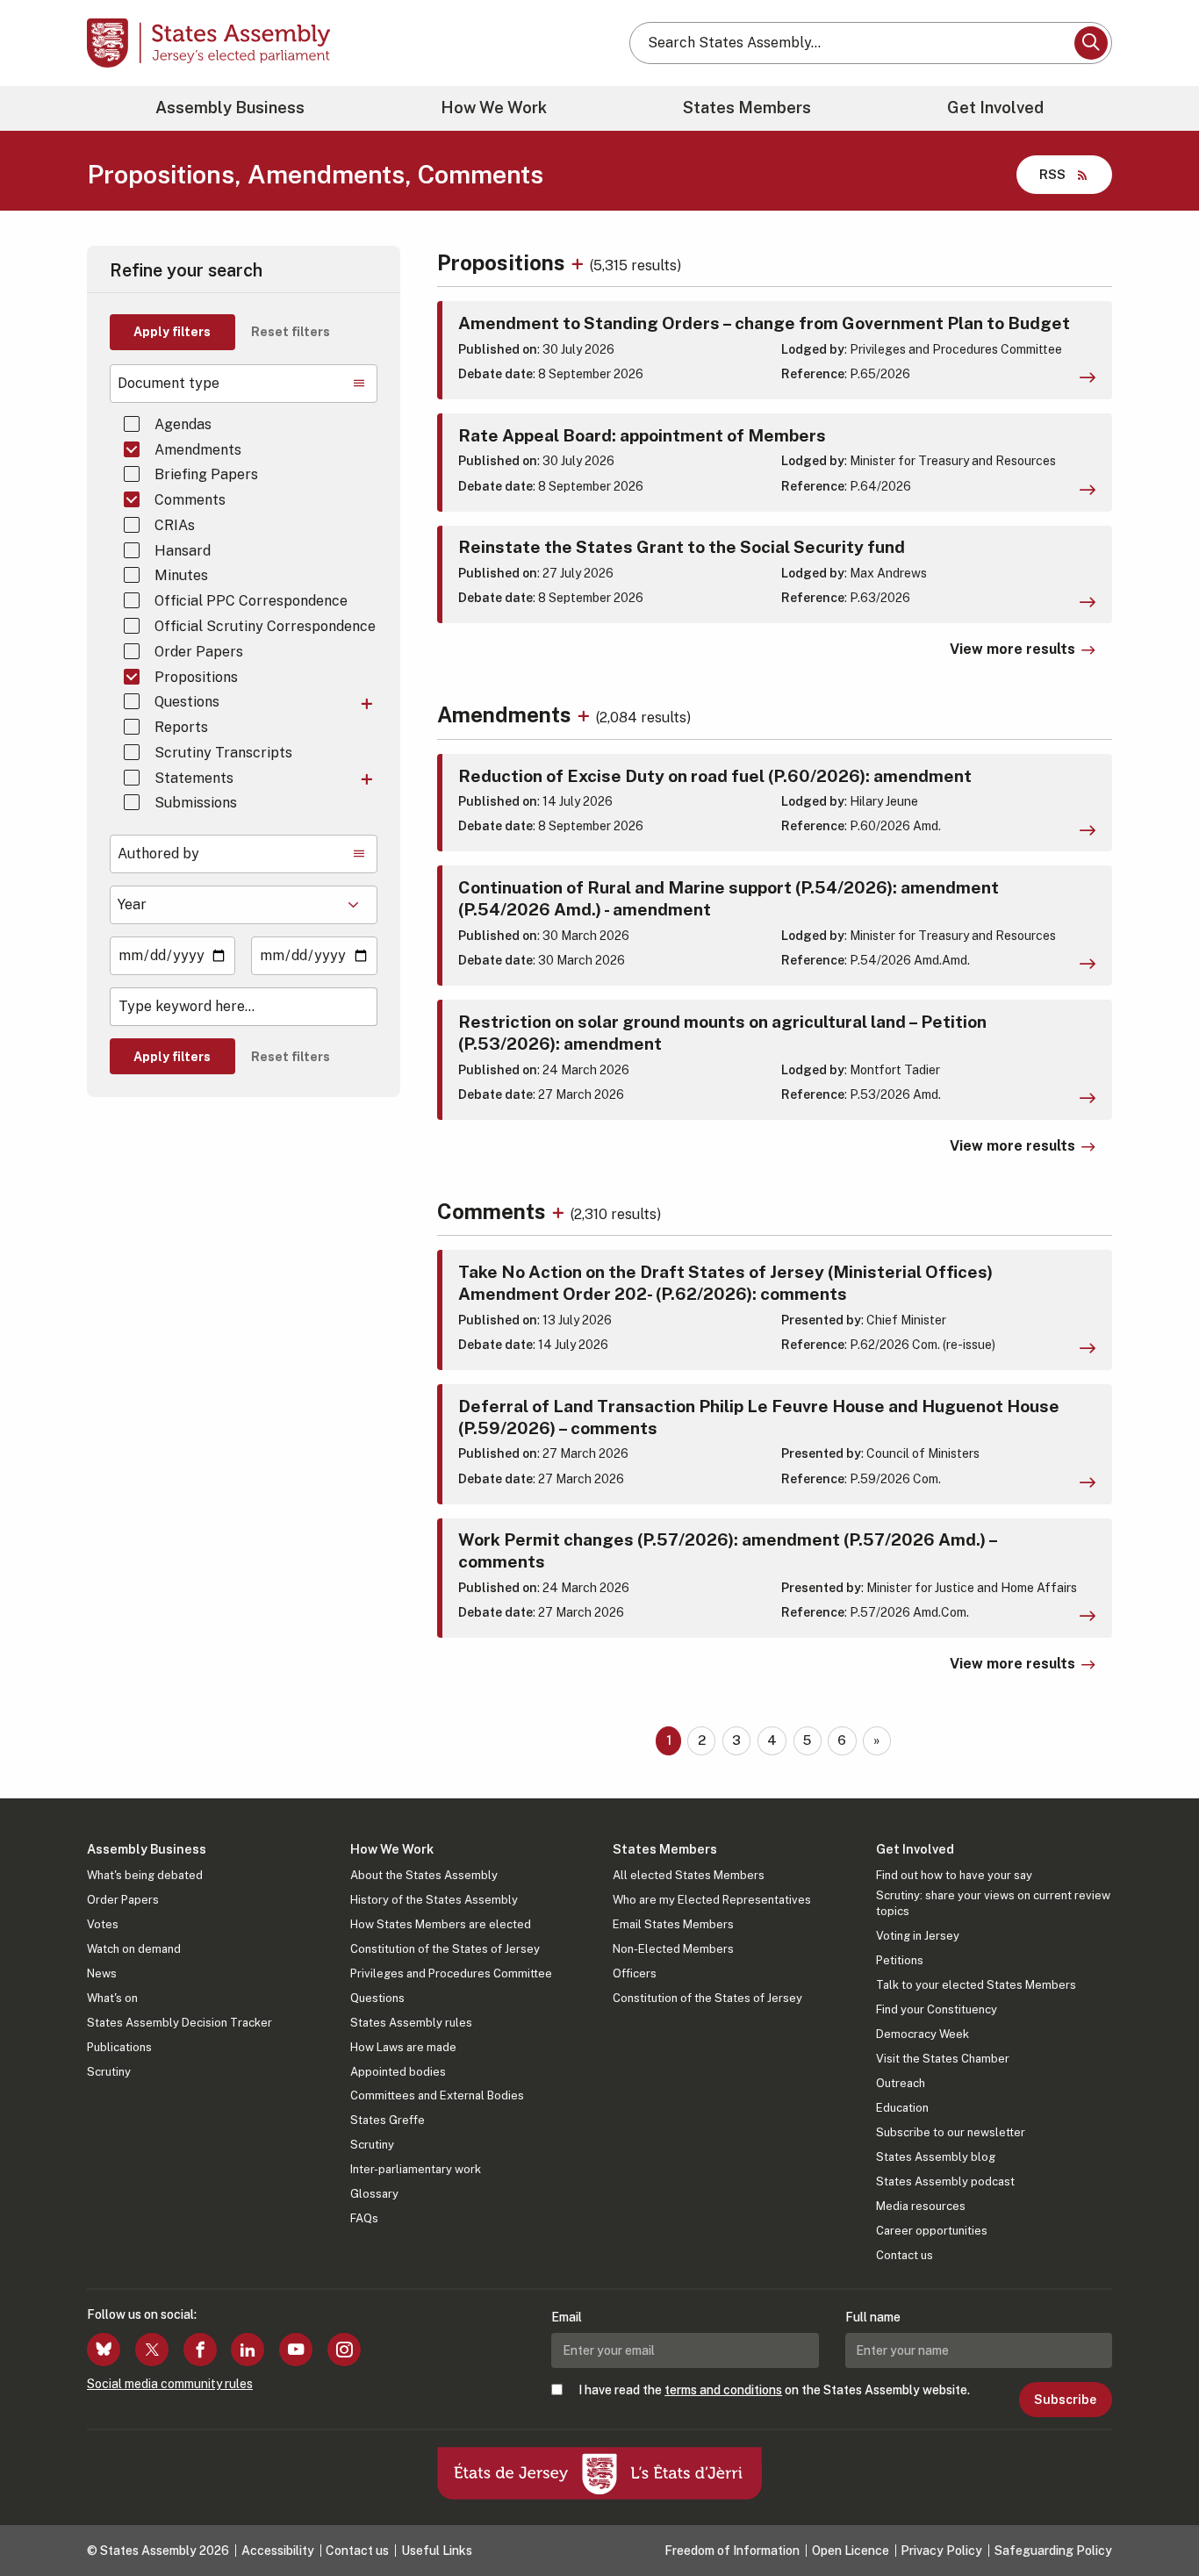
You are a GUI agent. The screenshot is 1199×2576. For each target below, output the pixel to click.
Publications (119, 2047)
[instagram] (344, 2350)
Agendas (183, 424)
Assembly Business (230, 108)
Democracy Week (923, 2034)
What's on (112, 1998)
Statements (194, 778)
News (102, 1973)
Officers (635, 1973)
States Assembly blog (936, 2157)
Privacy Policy (941, 2551)
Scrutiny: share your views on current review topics (993, 1903)
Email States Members (673, 1924)
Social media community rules (170, 2384)
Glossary (374, 2194)
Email (567, 2317)
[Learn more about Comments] (560, 1211)
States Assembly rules (411, 2023)
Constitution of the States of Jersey (445, 1949)
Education (902, 2108)
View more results (1012, 649)
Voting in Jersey (918, 1936)
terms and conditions (723, 2390)
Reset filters (291, 332)
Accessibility (278, 2551)
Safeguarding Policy (1053, 2551)
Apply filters (172, 332)
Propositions (196, 677)
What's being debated (145, 1875)
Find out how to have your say (954, 1875)
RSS (1052, 174)
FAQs (364, 2218)
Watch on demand (134, 1949)
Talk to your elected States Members (976, 1985)
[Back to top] (1156, 2516)
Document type (169, 383)
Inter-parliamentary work (416, 2169)
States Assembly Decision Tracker (179, 2023)
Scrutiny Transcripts (223, 753)
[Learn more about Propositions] (580, 262)
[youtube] (296, 2350)
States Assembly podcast (945, 2181)
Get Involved (995, 108)
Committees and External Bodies (437, 2095)
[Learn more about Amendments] (586, 714)
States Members (747, 108)
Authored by (158, 854)
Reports (181, 727)
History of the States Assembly (434, 1900)
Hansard (183, 551)
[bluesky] (104, 2350)
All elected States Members (689, 1875)
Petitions (900, 1960)
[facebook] (200, 2350)
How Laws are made (403, 2047)
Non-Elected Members (673, 1949)
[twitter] (152, 2350)
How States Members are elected (441, 1924)
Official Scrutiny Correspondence (265, 626)
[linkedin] (248, 2350)
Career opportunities (932, 2231)
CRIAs (175, 525)
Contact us (905, 2255)
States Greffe (388, 2120)
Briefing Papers (206, 474)
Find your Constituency (937, 2009)
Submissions (196, 803)
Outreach (901, 2083)
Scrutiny (109, 2072)
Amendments (198, 450)
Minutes (181, 575)
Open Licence (851, 2551)
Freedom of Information (732, 2551)
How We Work (494, 108)
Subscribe (1065, 2400)
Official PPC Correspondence (251, 601)
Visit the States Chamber (943, 2059)
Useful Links (437, 2551)
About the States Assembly (424, 1875)
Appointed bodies (398, 2072)
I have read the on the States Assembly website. (774, 2390)
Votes (103, 1924)
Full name (873, 2317)
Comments (190, 500)
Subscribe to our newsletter (951, 2132)
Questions (187, 702)
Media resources (921, 2206)
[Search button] (1091, 43)
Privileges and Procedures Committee (451, 1973)
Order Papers (199, 652)
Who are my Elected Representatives (712, 1900)
